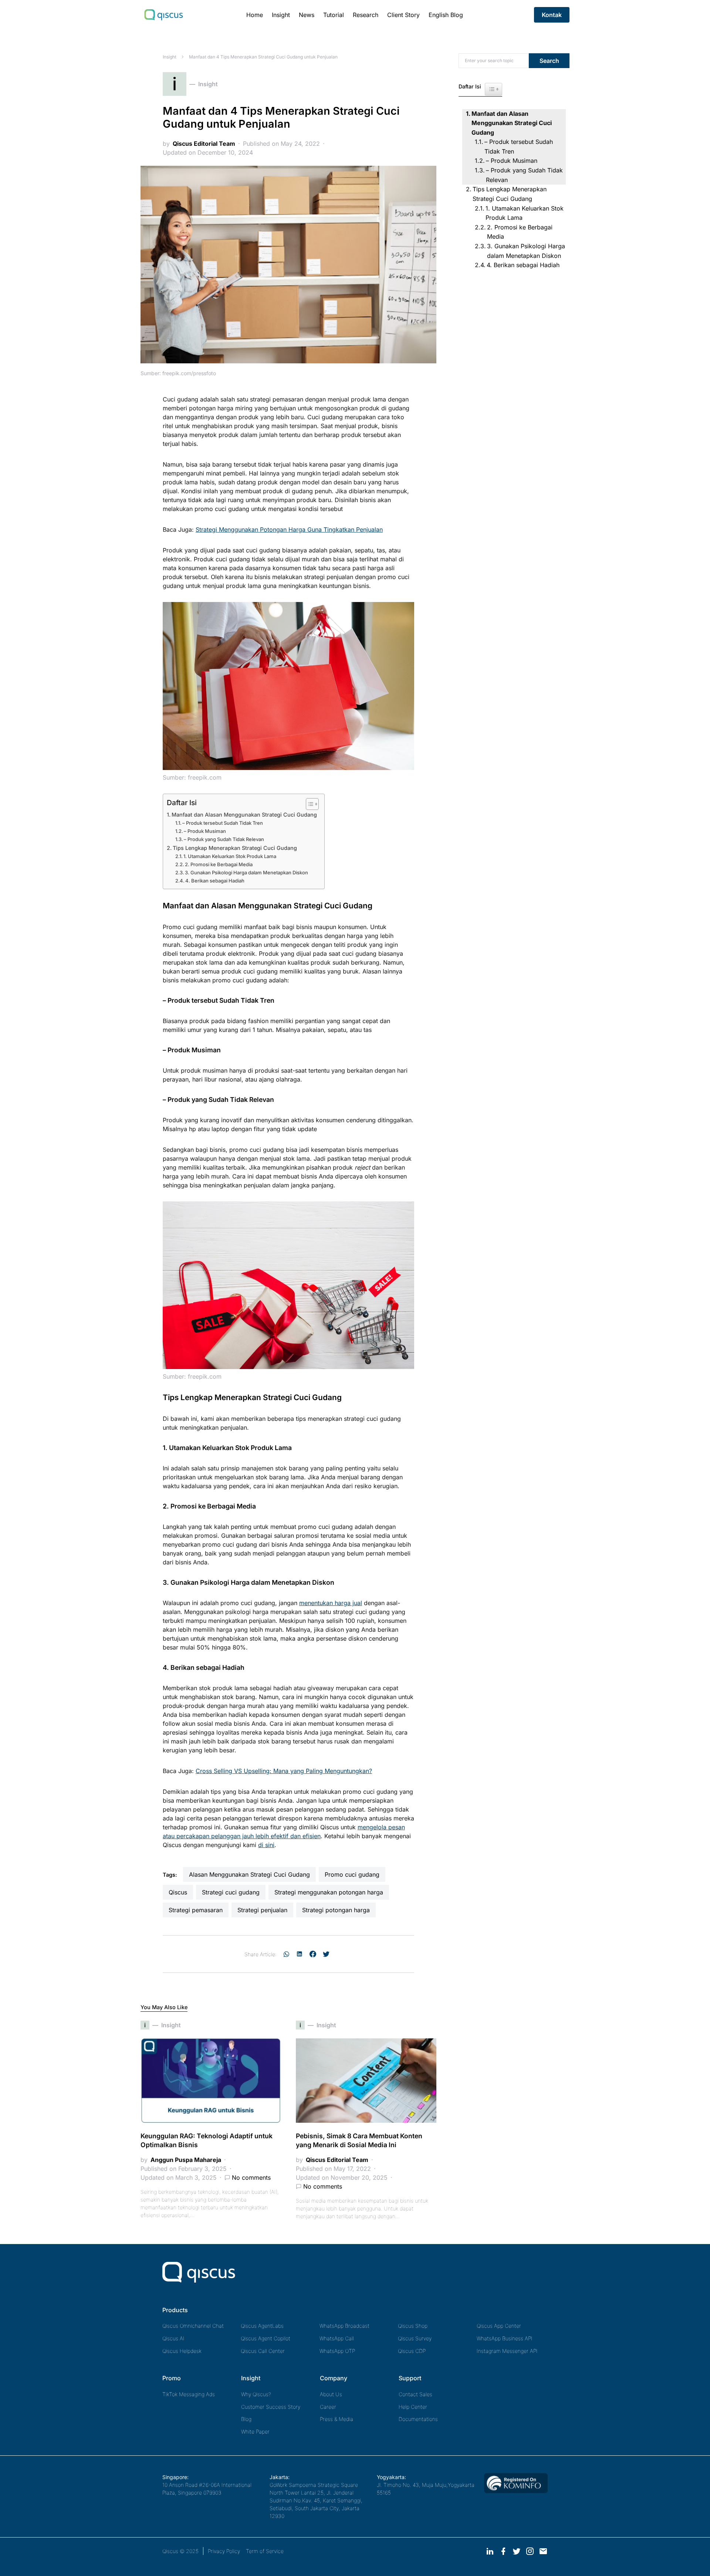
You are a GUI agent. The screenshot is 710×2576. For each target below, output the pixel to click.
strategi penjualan (262, 1910)
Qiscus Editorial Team (204, 144)
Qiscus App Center (499, 2326)
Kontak (552, 15)
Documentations (418, 2419)
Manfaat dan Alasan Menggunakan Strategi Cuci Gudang (244, 815)
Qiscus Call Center (263, 2351)
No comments (251, 2178)
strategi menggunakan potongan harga (329, 1892)
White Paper (255, 2432)
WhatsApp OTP (337, 2351)
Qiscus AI (173, 2338)
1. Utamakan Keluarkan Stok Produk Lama (230, 856)
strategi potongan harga (336, 1910)
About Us (331, 2394)
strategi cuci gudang (231, 1892)
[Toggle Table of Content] (309, 804)
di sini (266, 1845)
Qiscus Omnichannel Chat (193, 2326)
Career (328, 2407)
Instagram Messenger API (507, 2351)
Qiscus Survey (415, 2338)
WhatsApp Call (337, 2338)
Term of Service (265, 2551)
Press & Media (337, 2419)
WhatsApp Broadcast (344, 2326)
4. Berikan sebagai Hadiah (215, 881)
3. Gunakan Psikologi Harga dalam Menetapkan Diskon (246, 872)
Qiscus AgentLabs (262, 2326)
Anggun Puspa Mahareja (186, 2160)
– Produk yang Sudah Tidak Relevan (224, 839)
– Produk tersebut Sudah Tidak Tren (223, 823)
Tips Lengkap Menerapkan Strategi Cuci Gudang (235, 848)
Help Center (413, 2407)
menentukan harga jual (331, 1603)
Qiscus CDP (412, 2351)
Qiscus (178, 1892)
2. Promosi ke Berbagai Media (219, 864)
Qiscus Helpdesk (182, 2351)
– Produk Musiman (205, 831)
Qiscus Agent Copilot (266, 2338)
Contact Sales (415, 2394)
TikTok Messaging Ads (189, 2394)
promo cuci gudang (352, 1874)
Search (549, 61)
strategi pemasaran (196, 1910)
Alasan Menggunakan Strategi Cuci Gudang (249, 1874)
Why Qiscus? (256, 2394)
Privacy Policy (224, 2551)
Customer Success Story (271, 2407)
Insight (170, 57)
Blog (246, 2419)
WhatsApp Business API (505, 2338)
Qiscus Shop (413, 2326)
